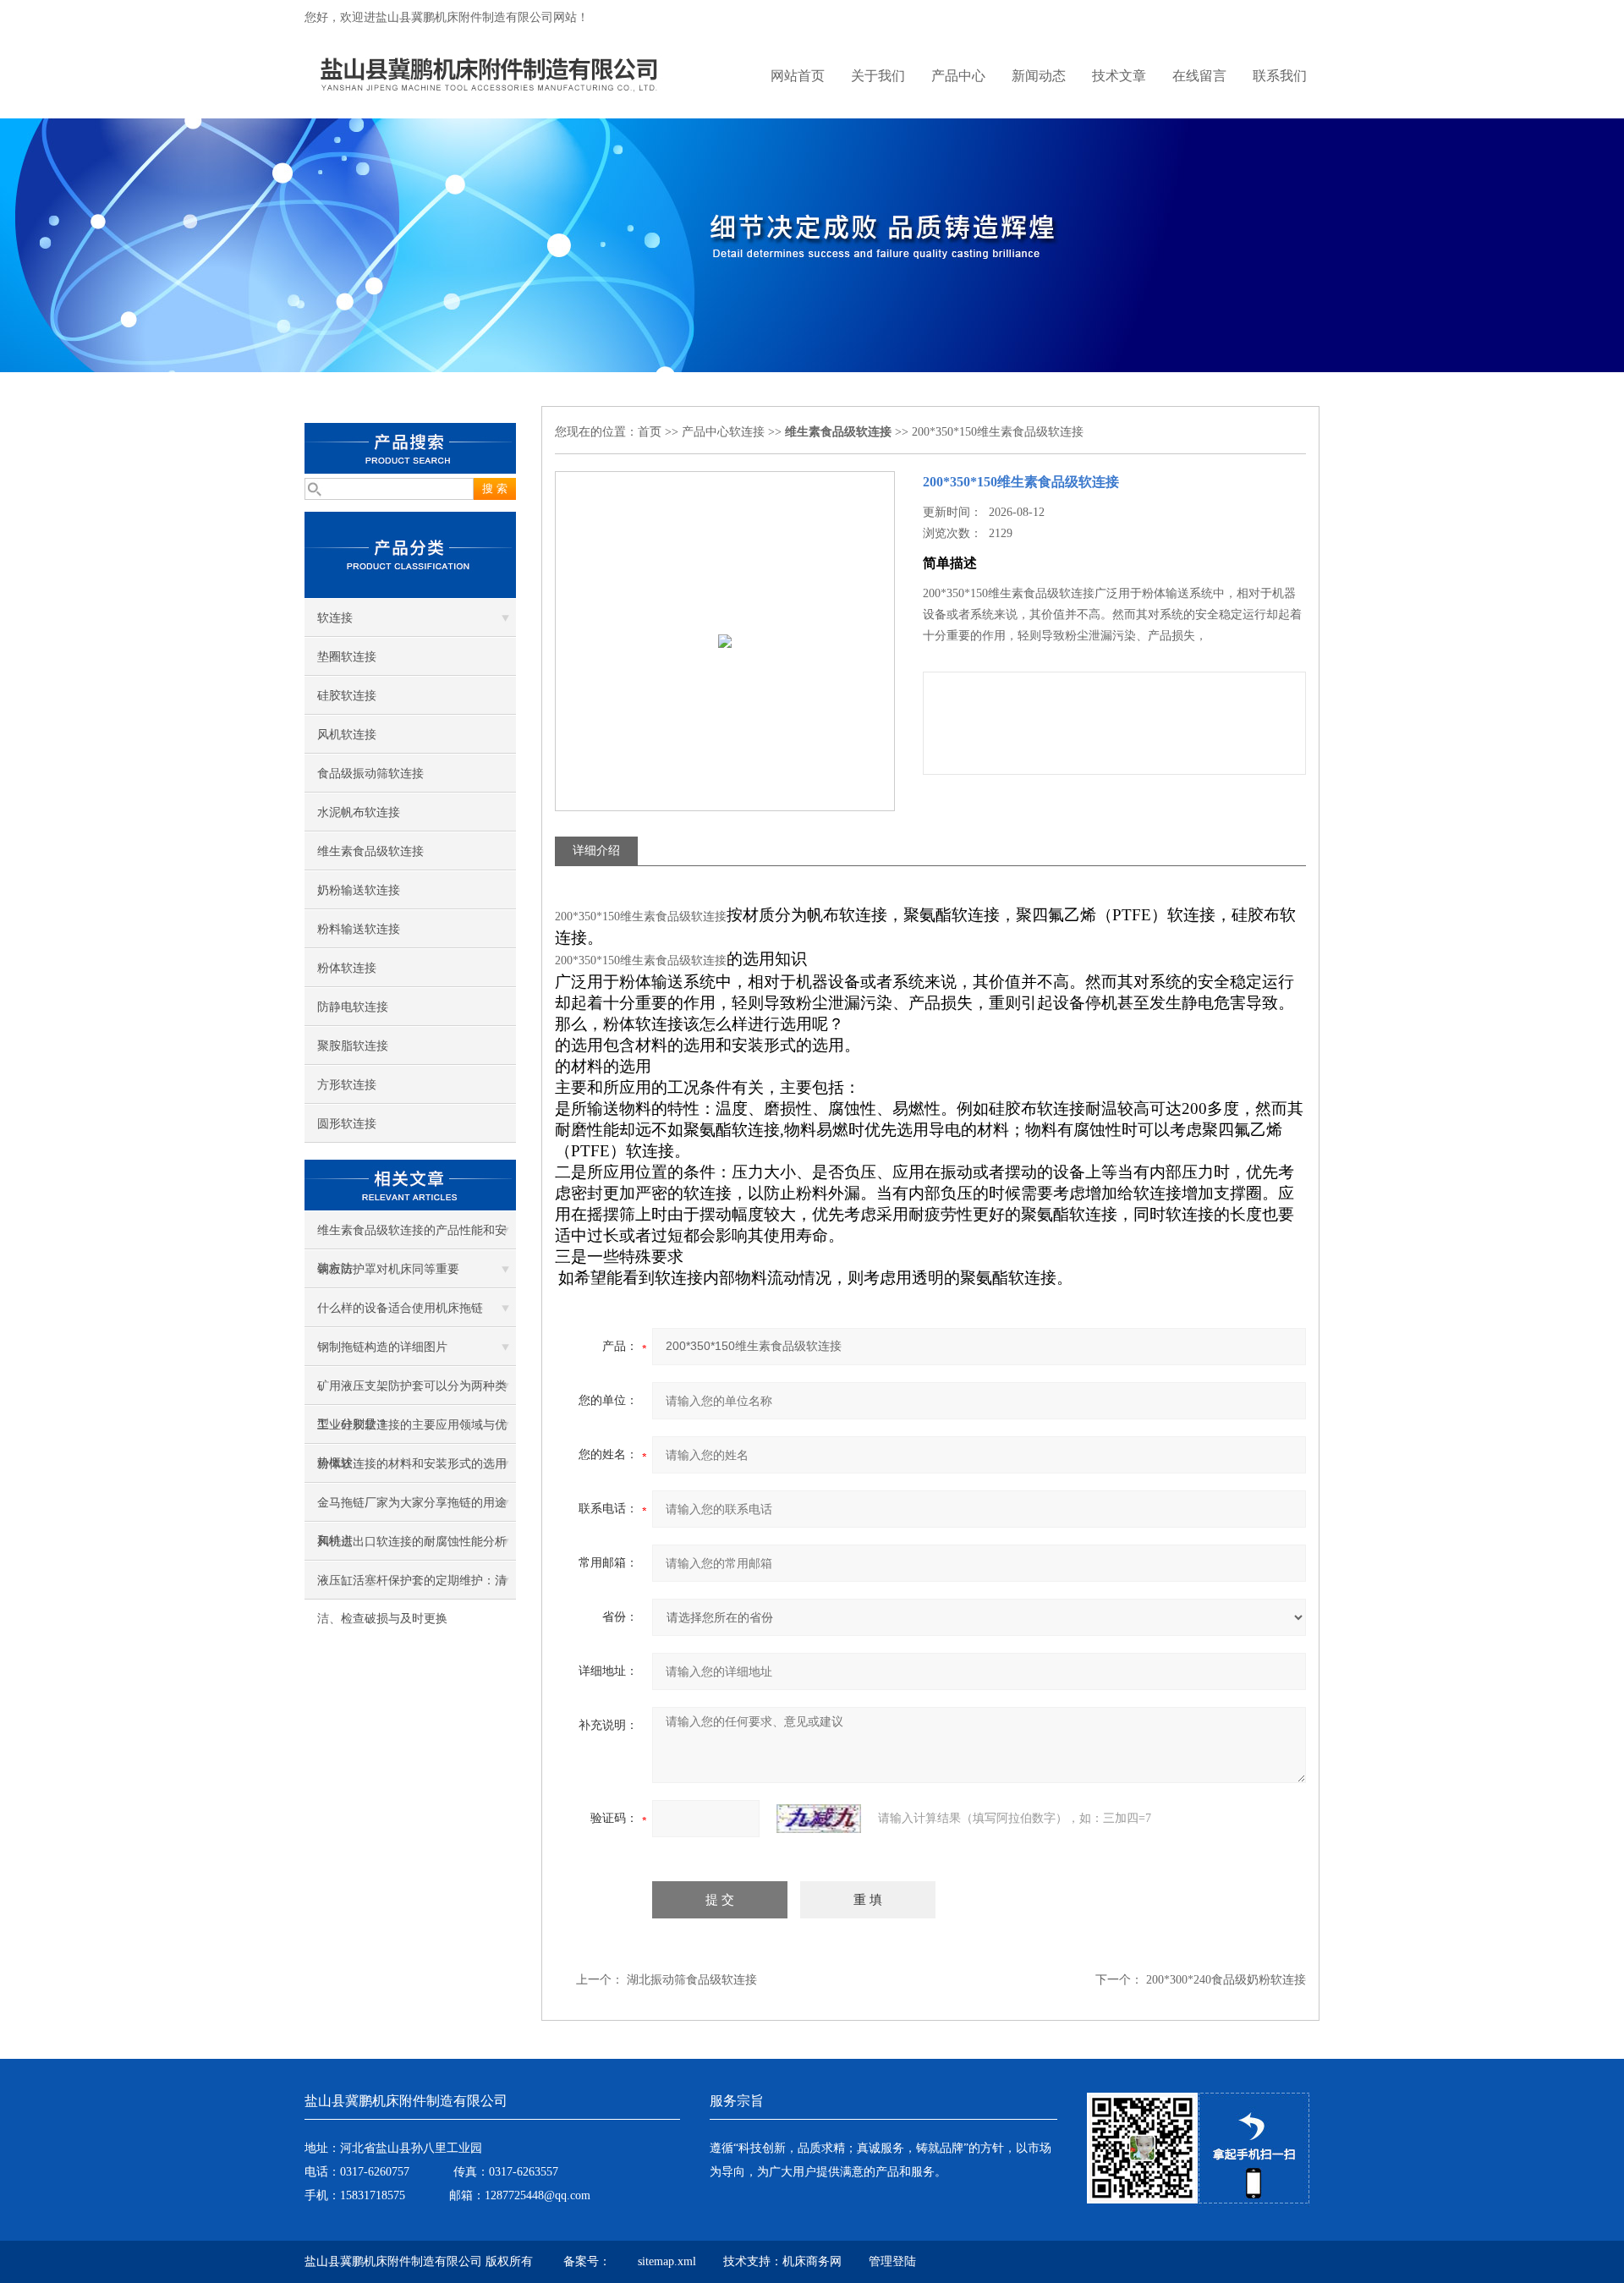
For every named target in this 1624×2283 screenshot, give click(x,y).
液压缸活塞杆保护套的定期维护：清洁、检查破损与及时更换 (412, 1587)
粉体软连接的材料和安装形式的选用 (412, 1464)
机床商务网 (812, 2261)
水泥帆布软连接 (359, 812)
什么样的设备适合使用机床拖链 (400, 1308)
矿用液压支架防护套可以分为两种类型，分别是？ (412, 1392)
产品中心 (958, 76)
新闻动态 (1039, 76)
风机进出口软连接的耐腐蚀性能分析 (412, 1542)
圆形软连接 (347, 1124)
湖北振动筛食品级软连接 (692, 1980)
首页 (650, 432)
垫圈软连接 (347, 657)
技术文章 (1119, 76)
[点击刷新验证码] (819, 1819)
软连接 (335, 618)
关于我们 (878, 76)
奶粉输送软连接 (359, 890)
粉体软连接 (347, 968)
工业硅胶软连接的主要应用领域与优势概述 (412, 1431)
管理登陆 (892, 2261)
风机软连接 (347, 735)
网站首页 (798, 76)
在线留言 (1199, 76)
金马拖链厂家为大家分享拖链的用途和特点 (412, 1509)
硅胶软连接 (347, 696)
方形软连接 (347, 1085)
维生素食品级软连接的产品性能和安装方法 (412, 1237)
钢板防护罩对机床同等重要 (388, 1269)
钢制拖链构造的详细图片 (382, 1347)
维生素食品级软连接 (370, 851)
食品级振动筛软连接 (370, 774)
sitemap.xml (667, 2261)
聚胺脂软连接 (353, 1046)
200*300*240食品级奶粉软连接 (1226, 1980)
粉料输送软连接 (359, 929)
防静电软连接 (353, 1007)
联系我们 (1280, 76)
